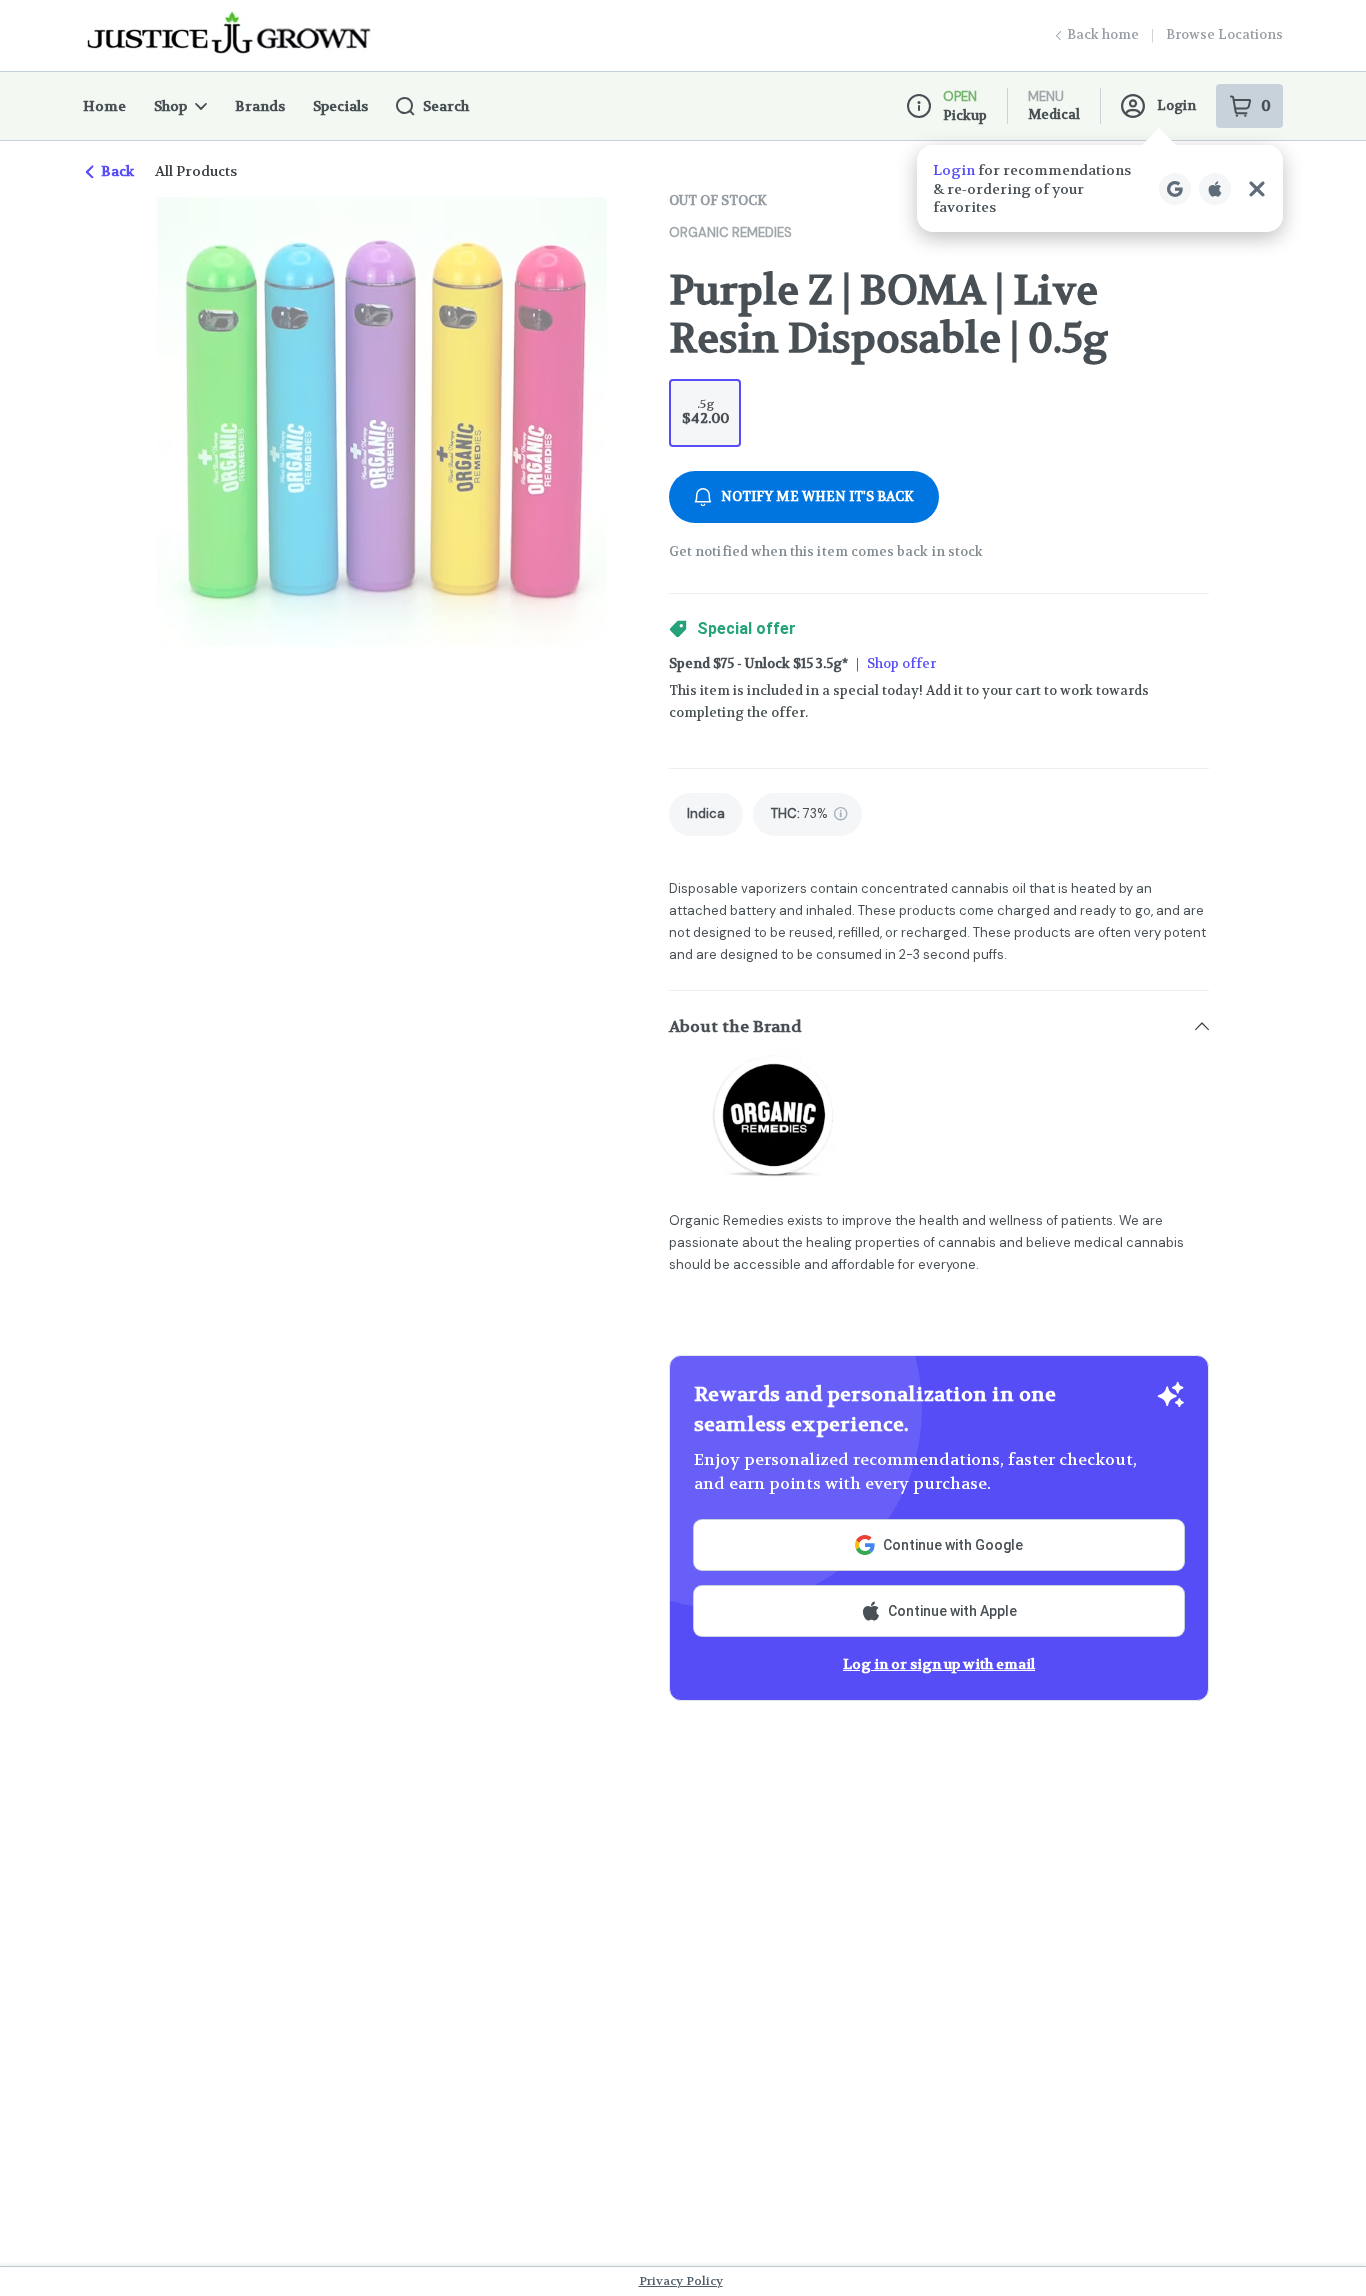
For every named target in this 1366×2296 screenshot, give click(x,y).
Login (1176, 105)
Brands (260, 106)
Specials (340, 106)
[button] (1100, 188)
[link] (706, 814)
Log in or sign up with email (939, 1664)
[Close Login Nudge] (1257, 189)
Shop (170, 106)
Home (104, 106)
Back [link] (117, 171)
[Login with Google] (1175, 189)
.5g (705, 411)
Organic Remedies (730, 232)
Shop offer (901, 663)
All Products (196, 171)
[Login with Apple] (1215, 189)
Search (446, 106)
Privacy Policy (681, 2281)
